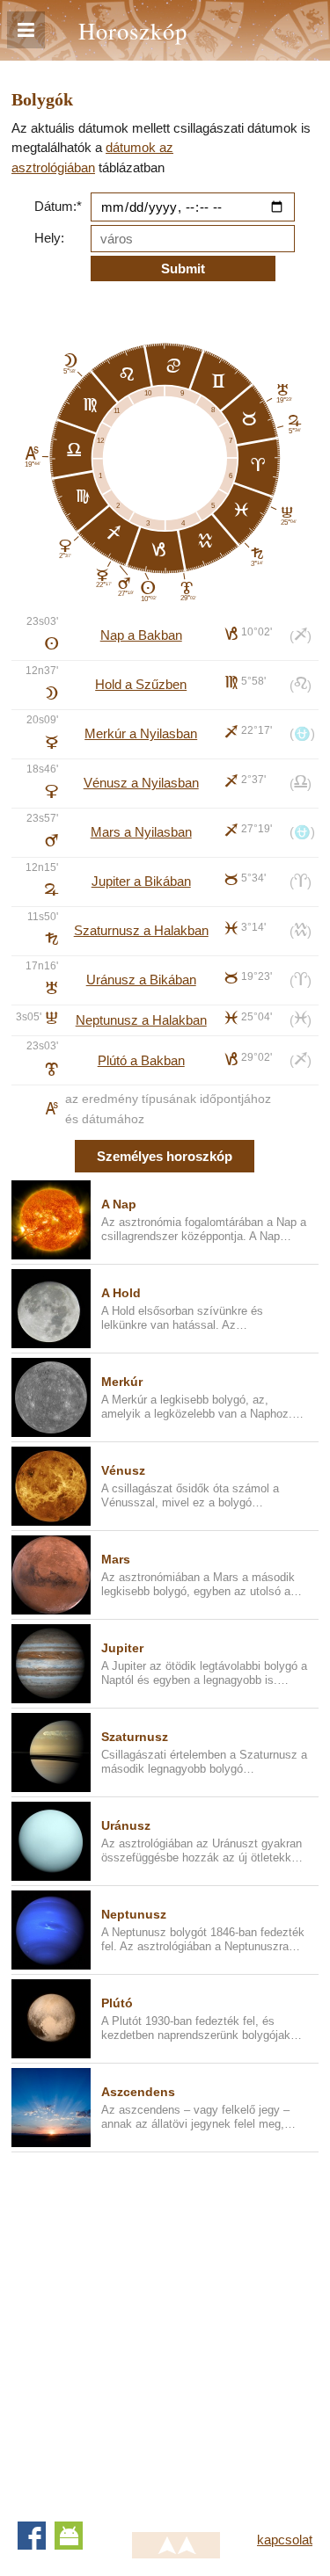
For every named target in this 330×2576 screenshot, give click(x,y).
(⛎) (302, 733)
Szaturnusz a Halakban (141, 930)
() (301, 636)
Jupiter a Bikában (141, 881)
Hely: (49, 238)
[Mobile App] (69, 2536)
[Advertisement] (165, 2330)
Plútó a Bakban (141, 1060)
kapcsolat (285, 2540)
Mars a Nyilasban (141, 832)
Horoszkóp (133, 30)
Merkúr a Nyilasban (141, 733)
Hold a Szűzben (141, 684)
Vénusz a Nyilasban (141, 783)
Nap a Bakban (141, 635)
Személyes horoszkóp (165, 1156)
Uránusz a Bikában (141, 980)
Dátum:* (58, 206)
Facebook (32, 2536)
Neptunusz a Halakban (141, 1020)
